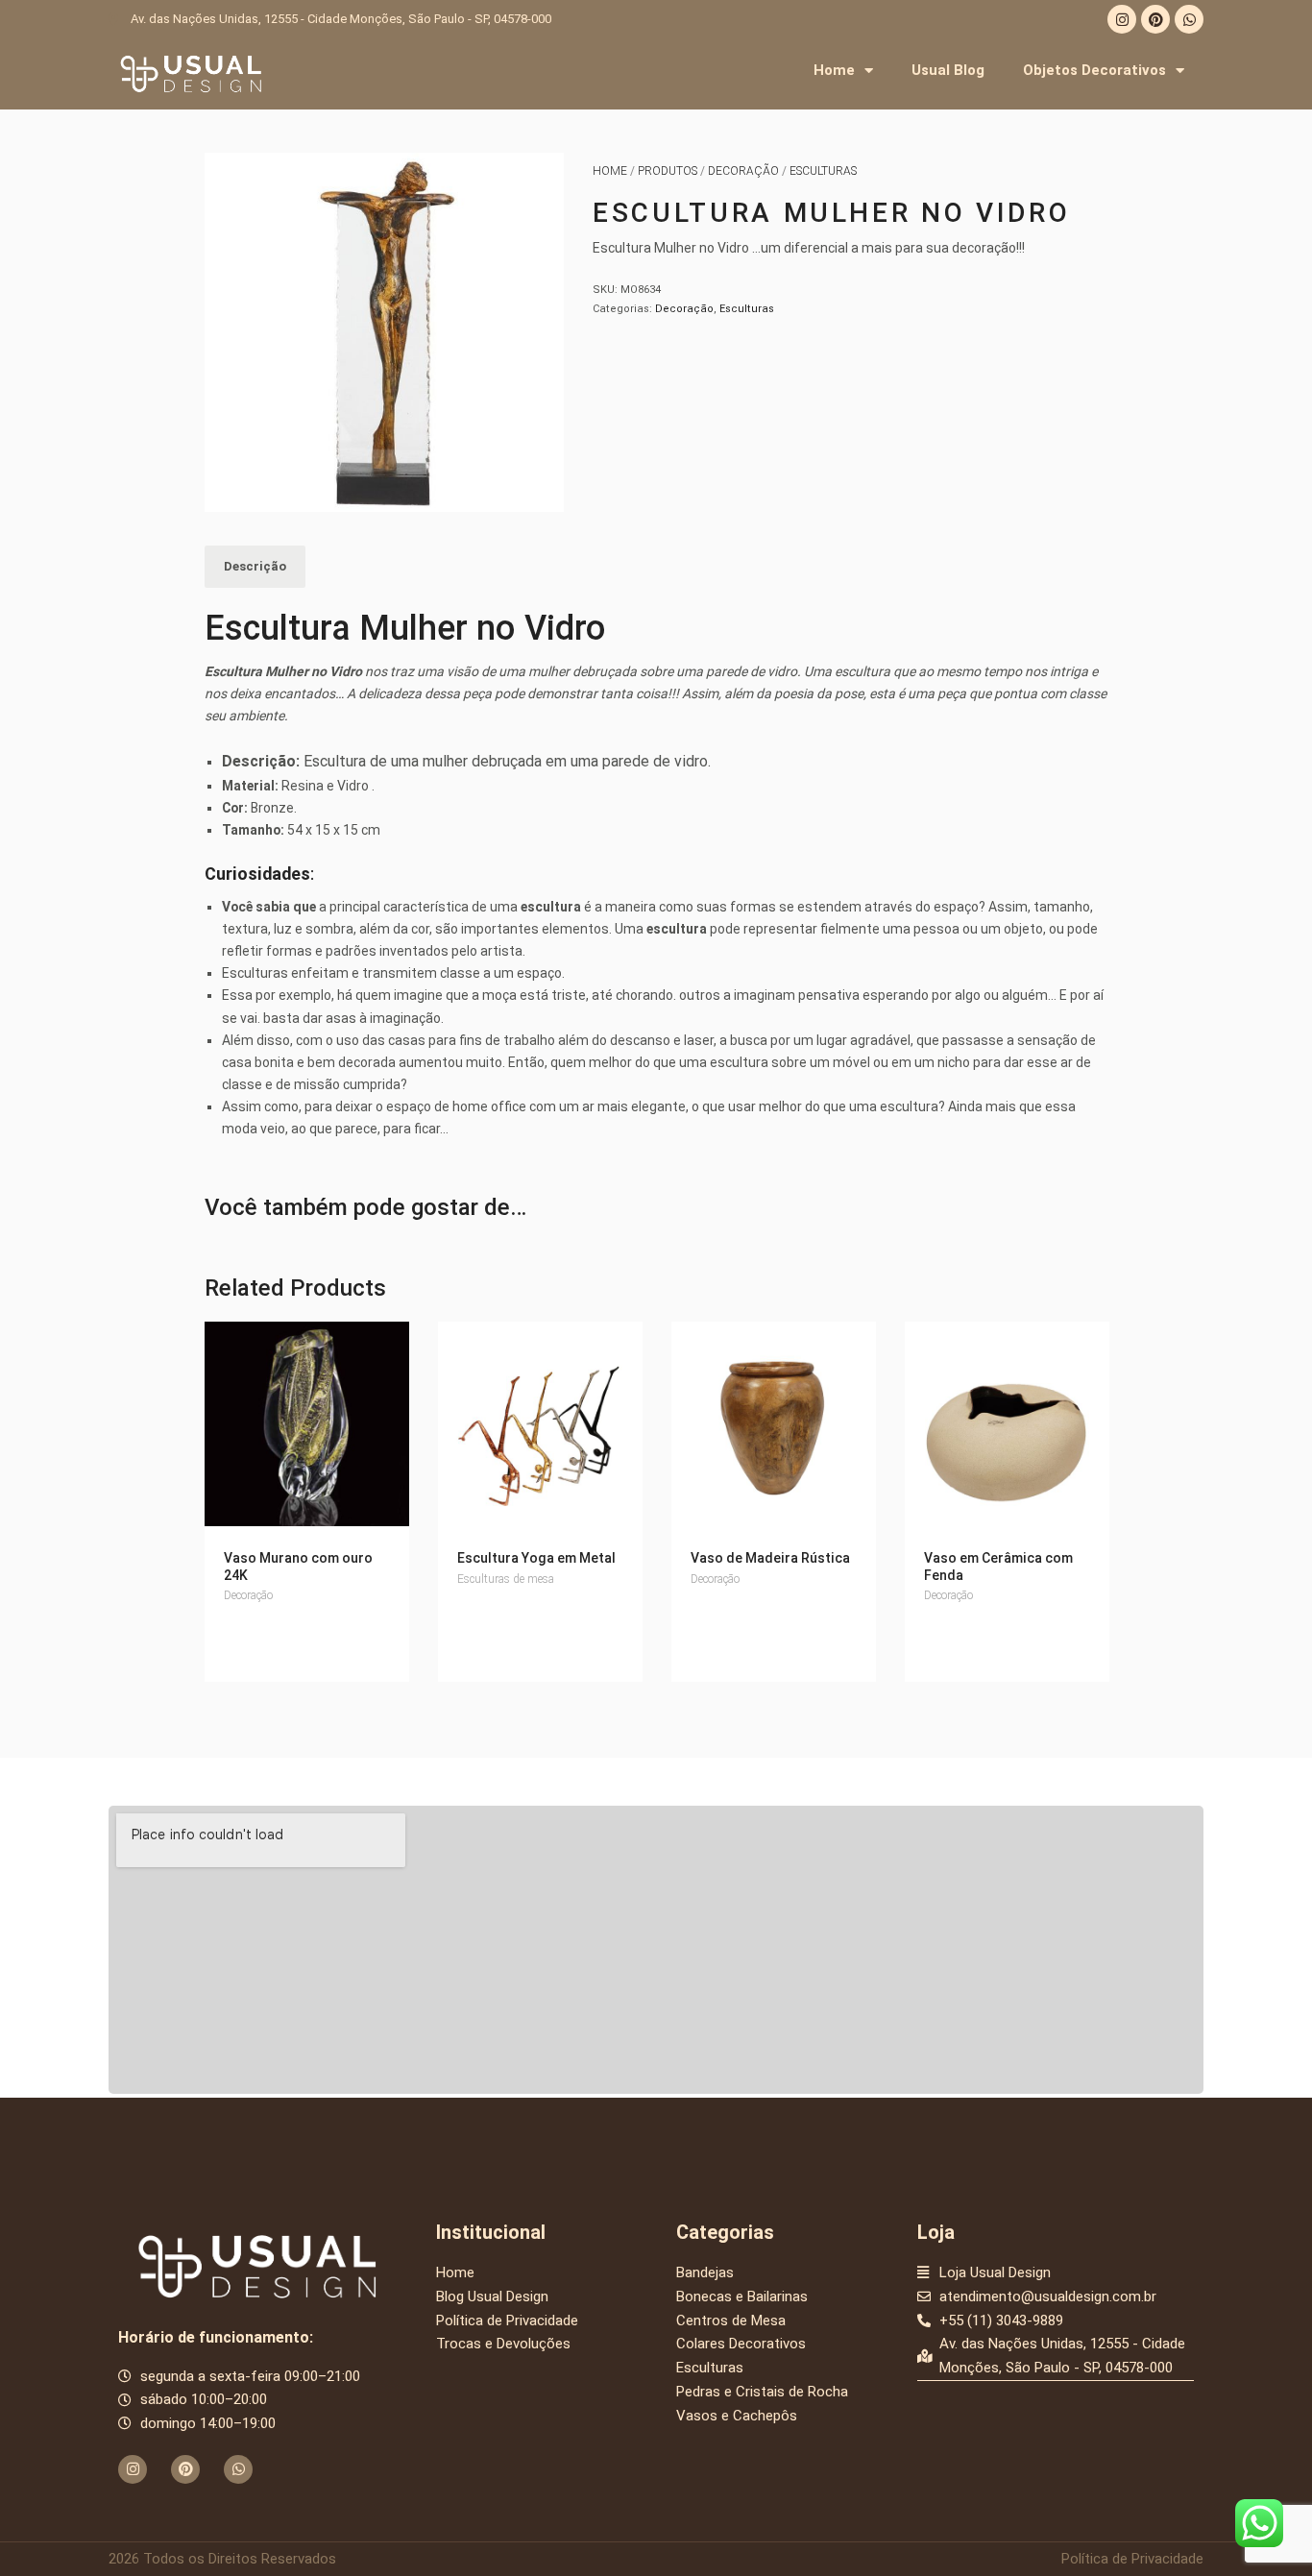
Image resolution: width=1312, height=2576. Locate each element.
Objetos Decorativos (1094, 70)
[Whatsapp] (1189, 19)
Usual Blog (948, 70)
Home (834, 70)
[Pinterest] (1155, 19)
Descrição (255, 566)
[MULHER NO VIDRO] (384, 332)
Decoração (743, 171)
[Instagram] (1122, 19)
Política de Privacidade (1132, 2559)
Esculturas (823, 171)
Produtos (668, 171)
